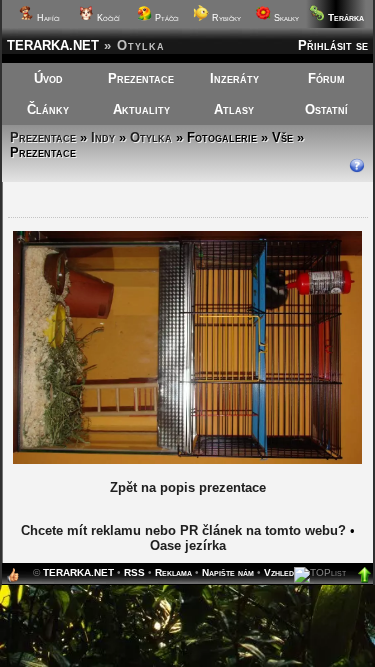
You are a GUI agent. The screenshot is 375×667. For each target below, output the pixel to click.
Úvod (48, 78)
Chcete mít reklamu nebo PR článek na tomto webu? (183, 530)
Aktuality (141, 109)
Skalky (285, 18)
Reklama (173, 572)
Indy (103, 137)
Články (48, 109)
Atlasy (234, 109)
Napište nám (228, 572)
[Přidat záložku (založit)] (13, 579)
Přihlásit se (333, 45)
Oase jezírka (188, 545)
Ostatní (326, 109)
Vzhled (279, 572)
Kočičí (107, 18)
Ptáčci (165, 18)
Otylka (151, 137)
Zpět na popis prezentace (188, 487)
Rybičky (225, 18)
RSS (134, 572)
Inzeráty (234, 78)
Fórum (326, 78)
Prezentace (141, 78)
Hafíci (47, 18)
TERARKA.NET (53, 45)
